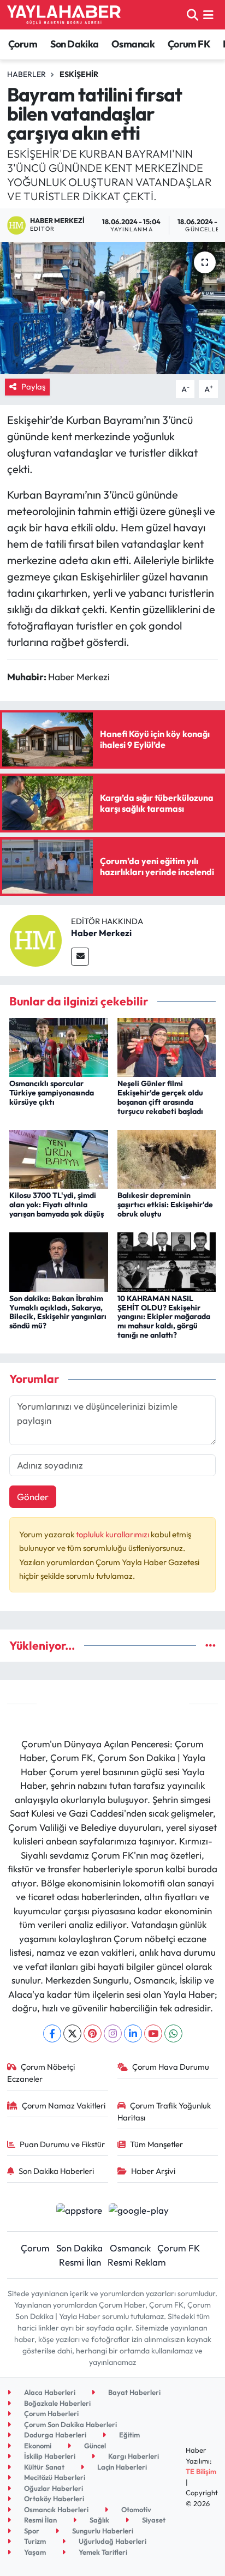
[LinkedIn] (133, 2033)
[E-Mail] (80, 957)
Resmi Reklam (137, 2262)
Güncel (94, 2446)
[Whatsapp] (173, 2033)
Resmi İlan (80, 2262)
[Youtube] (153, 2033)
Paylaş (33, 387)
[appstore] (79, 2211)
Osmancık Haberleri (55, 2509)
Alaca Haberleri (49, 2392)
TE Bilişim (201, 2471)
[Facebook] (52, 2033)
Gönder (33, 1497)
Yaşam (34, 2552)
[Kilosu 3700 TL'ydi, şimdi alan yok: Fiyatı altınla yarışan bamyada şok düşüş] (59, 1158)
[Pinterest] (93, 2033)
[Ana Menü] (208, 14)
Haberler (26, 74)
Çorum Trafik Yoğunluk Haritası (164, 2111)
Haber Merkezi (101, 933)
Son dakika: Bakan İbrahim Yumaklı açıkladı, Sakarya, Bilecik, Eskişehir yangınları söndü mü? (58, 1312)
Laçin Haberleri (121, 2467)
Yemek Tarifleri (102, 2552)
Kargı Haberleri (133, 2456)
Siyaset (153, 2520)
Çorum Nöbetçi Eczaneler (41, 2073)
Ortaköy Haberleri (53, 2499)
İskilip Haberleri (49, 2456)
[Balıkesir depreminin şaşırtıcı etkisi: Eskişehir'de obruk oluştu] (167, 1158)
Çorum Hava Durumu (171, 2067)
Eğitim (129, 2435)
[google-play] (139, 2211)
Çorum (23, 44)
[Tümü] (211, 1646)
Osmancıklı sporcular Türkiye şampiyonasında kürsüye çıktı (52, 1093)
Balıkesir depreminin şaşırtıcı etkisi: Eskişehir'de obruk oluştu (165, 1205)
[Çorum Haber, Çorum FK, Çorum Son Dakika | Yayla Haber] (64, 15)
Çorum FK (189, 44)
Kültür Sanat (43, 2467)
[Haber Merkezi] (35, 939)
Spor (31, 2531)
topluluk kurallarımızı (113, 1534)
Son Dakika (75, 44)
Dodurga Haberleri (54, 2435)
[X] (72, 2033)
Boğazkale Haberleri (57, 2403)
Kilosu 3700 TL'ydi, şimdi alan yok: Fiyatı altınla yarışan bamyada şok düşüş (57, 1205)
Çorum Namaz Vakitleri (64, 2105)
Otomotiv (135, 2509)
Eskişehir (79, 74)
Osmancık (133, 44)
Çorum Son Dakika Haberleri (70, 2424)
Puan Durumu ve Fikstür (62, 2144)
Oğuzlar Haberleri (53, 2488)
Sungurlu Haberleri (102, 2531)
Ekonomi (37, 2446)
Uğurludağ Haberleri (112, 2541)
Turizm (34, 2541)
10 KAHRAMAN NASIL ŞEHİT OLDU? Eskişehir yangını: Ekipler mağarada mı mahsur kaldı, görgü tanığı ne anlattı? (164, 1317)
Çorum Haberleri (51, 2413)
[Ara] (193, 14)
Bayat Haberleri (134, 2392)
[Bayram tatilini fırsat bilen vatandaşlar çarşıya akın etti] (112, 308)
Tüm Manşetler (156, 2144)
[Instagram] (113, 2033)
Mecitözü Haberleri (54, 2477)
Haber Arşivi (153, 2171)
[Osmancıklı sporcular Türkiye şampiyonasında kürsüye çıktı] (59, 1046)
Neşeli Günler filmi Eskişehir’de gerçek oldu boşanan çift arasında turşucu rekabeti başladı (160, 1097)
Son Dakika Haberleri (56, 2171)
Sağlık (99, 2520)
